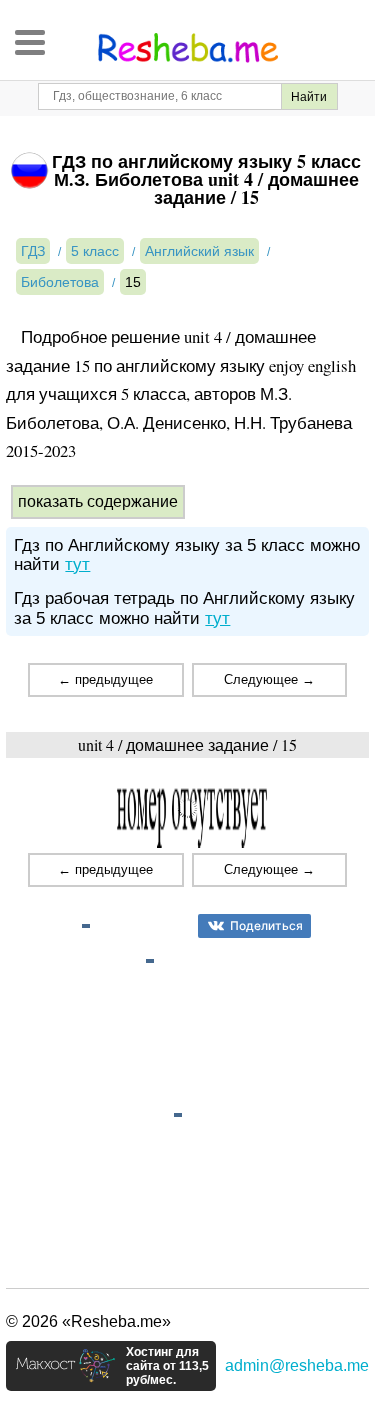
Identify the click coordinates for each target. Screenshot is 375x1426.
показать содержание (98, 501)
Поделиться (266, 925)
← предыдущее (105, 679)
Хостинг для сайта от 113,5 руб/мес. (167, 1366)
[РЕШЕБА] (188, 48)
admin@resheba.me (297, 1365)
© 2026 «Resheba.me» (88, 1321)
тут (77, 564)
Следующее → (269, 679)
